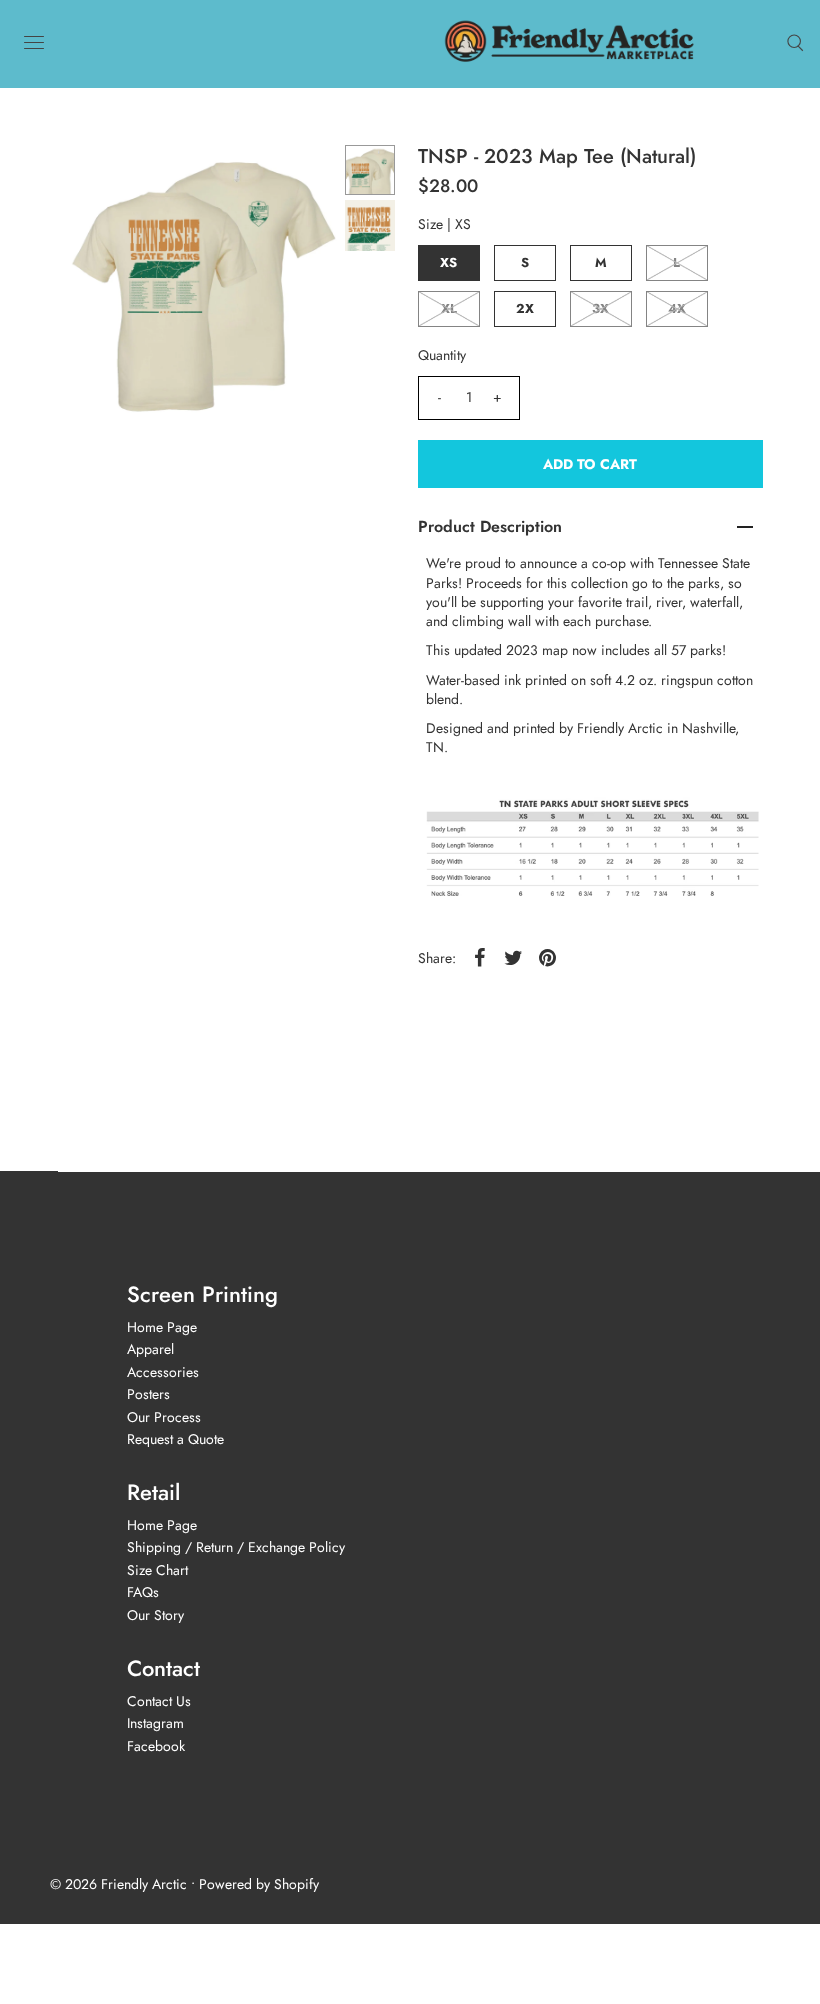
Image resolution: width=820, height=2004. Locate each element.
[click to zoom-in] (309, 177)
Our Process (164, 1417)
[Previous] (93, 177)
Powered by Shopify (259, 1884)
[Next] (142, 177)
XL (449, 308)
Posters (148, 1394)
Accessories (163, 1372)
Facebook (156, 1746)
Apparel (150, 1349)
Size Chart (157, 1570)
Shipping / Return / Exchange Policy (236, 1547)
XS (448, 262)
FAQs (143, 1592)
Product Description (490, 526)
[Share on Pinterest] (548, 956)
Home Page (162, 1327)
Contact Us (159, 1701)
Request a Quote (175, 1439)
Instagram (155, 1723)
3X (600, 308)
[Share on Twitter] (514, 956)
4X (677, 308)
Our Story (155, 1615)
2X (525, 308)
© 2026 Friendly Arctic (118, 1884)
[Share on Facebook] (480, 956)
